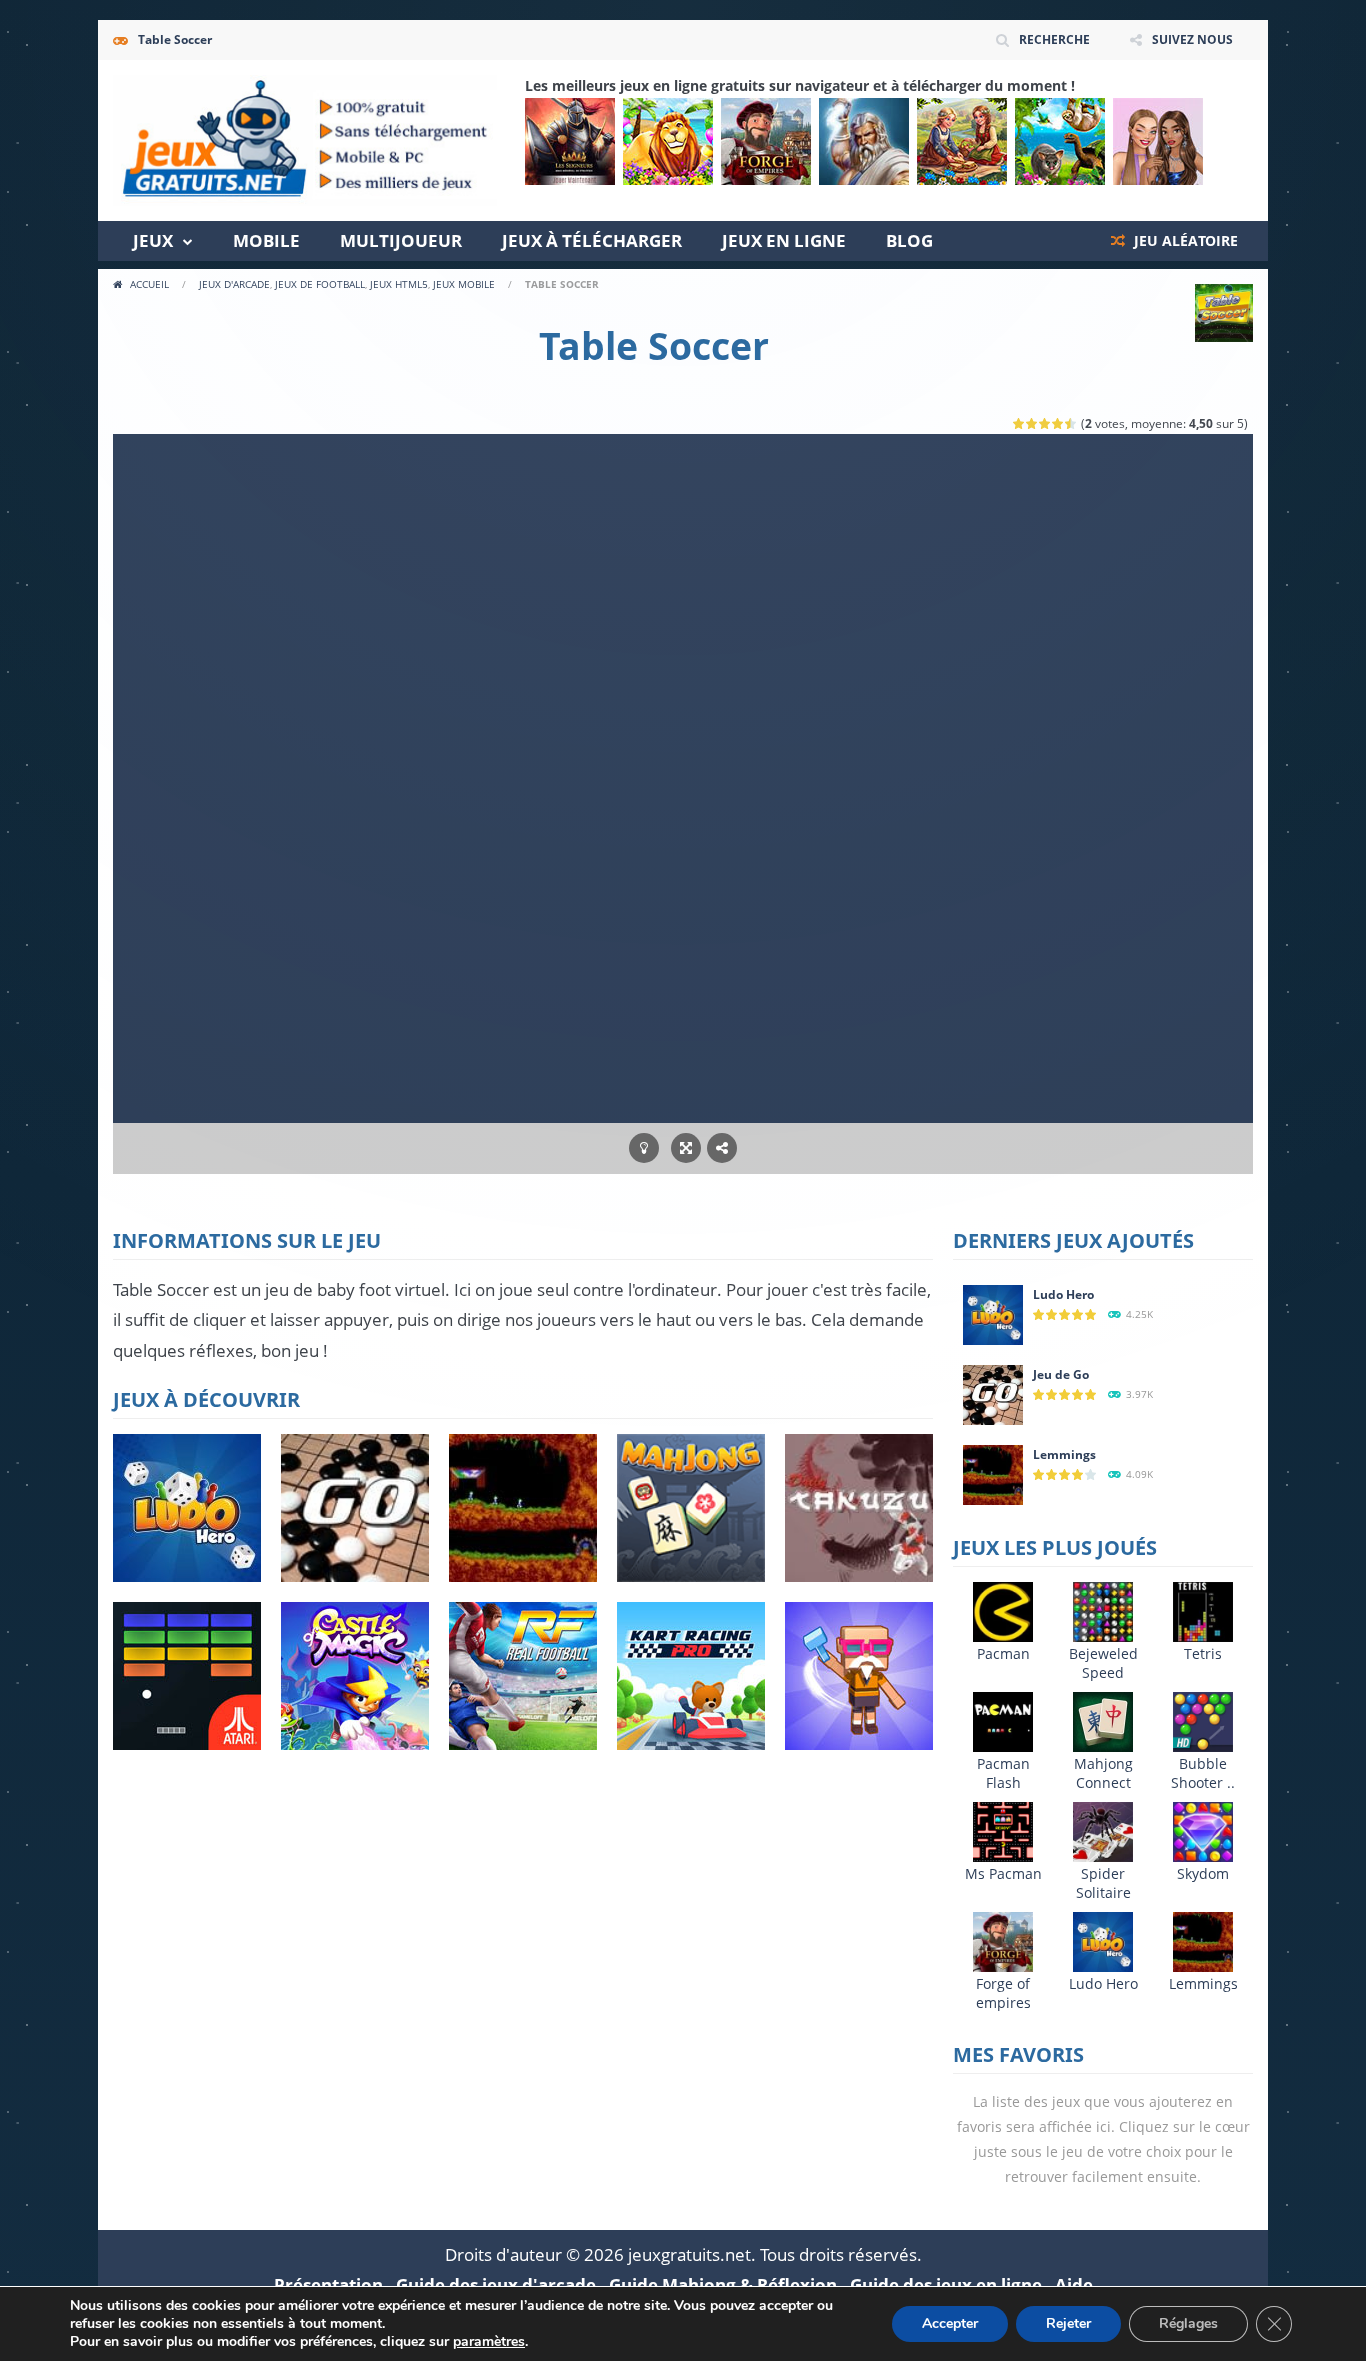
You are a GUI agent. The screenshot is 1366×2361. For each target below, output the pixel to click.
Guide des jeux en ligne (946, 2284)
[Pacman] (1003, 1610)
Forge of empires (1003, 1993)
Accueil (149, 284)
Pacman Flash (1003, 1773)
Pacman (1003, 1653)
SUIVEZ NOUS (1192, 39)
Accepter (950, 2323)
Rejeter (1068, 2323)
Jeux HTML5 (399, 284)
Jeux (153, 240)
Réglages (1188, 2323)
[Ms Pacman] (1003, 1830)
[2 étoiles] (1032, 423)
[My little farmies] (962, 141)
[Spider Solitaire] (1103, 1830)
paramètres (489, 2342)
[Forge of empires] (766, 141)
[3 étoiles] (1045, 423)
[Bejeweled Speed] (1103, 1610)
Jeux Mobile (464, 284)
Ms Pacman (1003, 1873)
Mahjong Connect (1103, 1773)
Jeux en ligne (784, 240)
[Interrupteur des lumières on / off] (644, 1148)
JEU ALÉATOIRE (1184, 240)
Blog (909, 240)
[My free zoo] (1060, 141)
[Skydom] (1203, 1830)
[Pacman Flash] (1003, 1720)
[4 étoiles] (1058, 423)
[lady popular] (1158, 141)
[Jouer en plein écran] (686, 1148)
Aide (1074, 2284)
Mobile (266, 240)
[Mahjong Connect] (1103, 1720)
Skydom (1203, 1873)
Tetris (1203, 1653)
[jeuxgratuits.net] (305, 138)
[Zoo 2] (668, 141)
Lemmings (1064, 1454)
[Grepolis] (864, 141)
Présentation (328, 2284)
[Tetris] (1203, 1610)
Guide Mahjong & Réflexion (723, 2284)
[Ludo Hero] (993, 1313)
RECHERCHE (1054, 39)
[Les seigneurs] (570, 141)
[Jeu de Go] (993, 1393)
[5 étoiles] (1071, 423)
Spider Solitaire (1103, 1883)
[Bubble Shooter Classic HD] (1203, 1720)
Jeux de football (320, 284)
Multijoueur (401, 240)
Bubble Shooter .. (1203, 1773)
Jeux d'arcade (234, 284)
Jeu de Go (1061, 1374)
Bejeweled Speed (1103, 1663)
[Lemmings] (993, 1473)
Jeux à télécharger (592, 240)
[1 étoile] (1019, 423)
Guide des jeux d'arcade (496, 2284)
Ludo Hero (1063, 1294)
